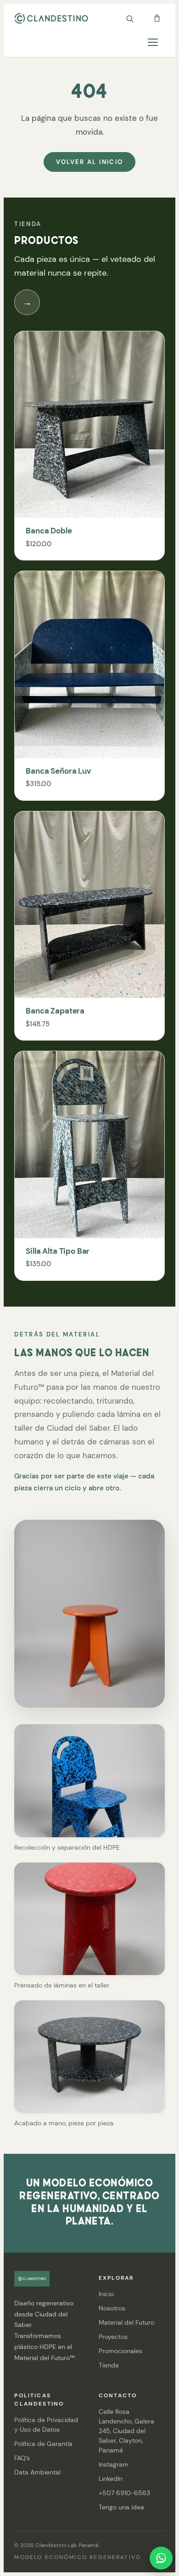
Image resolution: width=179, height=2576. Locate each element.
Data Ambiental (37, 2472)
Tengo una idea (121, 2507)
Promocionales (120, 2351)
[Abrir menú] (157, 42)
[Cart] (157, 18)
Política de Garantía (43, 2444)
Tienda (109, 2365)
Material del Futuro (126, 2322)
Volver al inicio (89, 162)
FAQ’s (22, 2458)
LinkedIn (111, 2479)
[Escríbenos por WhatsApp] (161, 2558)
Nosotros (112, 2308)
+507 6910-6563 (124, 2493)
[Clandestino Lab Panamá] (51, 18)
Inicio (106, 2294)
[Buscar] (129, 18)
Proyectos (113, 2337)
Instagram (114, 2464)
